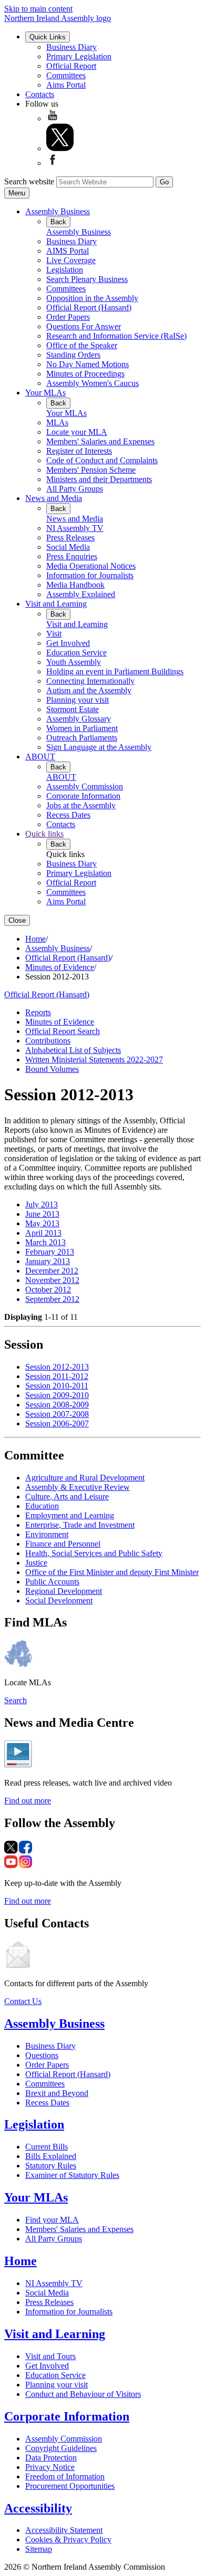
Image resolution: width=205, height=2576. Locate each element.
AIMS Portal (68, 251)
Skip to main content (38, 9)
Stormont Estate (73, 709)
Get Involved (68, 643)
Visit (54, 634)
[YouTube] (53, 118)
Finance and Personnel (63, 1544)
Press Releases (70, 538)
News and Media (54, 498)
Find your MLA (52, 2220)
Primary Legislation (79, 56)
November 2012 (52, 1280)
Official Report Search (63, 1031)
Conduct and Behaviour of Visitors (83, 2394)
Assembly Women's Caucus (93, 383)
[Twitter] (60, 148)
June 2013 (42, 1214)
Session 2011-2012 (57, 1376)
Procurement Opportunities (70, 2486)
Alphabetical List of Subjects (73, 1050)
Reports (38, 1012)
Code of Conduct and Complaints (102, 460)
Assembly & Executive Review (78, 1487)
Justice (36, 1563)
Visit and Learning (56, 604)
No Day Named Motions (88, 364)
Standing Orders (73, 355)
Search (16, 1700)
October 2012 (48, 1290)
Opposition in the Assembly (92, 298)
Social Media (68, 547)
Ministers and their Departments (99, 479)
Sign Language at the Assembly (99, 747)
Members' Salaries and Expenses (100, 441)
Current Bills (47, 2147)
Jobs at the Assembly (81, 805)
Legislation (65, 270)
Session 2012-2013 (57, 1367)
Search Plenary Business (87, 279)
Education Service (76, 653)
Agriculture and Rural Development (85, 1478)
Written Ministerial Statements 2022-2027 (94, 1060)
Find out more (28, 1801)
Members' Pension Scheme (91, 470)
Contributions (48, 1041)
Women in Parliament (82, 728)
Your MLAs (45, 393)
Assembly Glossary (79, 719)
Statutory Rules (51, 2166)
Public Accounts (52, 1582)
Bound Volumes (52, 1069)
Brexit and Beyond (57, 2093)
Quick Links (48, 37)
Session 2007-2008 (57, 1414)
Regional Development (64, 1591)
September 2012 (52, 1299)
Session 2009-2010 (57, 1395)
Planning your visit (78, 700)
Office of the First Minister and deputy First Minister (112, 1572)
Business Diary (71, 47)
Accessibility (38, 2508)
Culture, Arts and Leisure (67, 1496)
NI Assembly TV (75, 528)
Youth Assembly (74, 662)
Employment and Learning (70, 1515)
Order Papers (68, 317)
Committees (66, 75)
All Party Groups (75, 489)
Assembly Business (58, 211)
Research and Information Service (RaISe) (116, 336)
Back (58, 222)
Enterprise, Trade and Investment (80, 1525)
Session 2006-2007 (57, 1423)
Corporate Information (83, 796)
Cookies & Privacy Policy (68, 2540)
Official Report (71, 66)
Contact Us (23, 2001)
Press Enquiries (72, 556)
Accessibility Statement (64, 2530)
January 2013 (48, 1261)
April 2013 (43, 1233)
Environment (47, 1534)
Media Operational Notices (91, 566)
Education (42, 1506)
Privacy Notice (50, 2467)
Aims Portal (66, 85)
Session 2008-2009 (57, 1405)
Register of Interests (79, 451)
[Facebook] (53, 163)
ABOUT (40, 757)
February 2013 (50, 1252)
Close (17, 920)
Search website (29, 181)
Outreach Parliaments (82, 738)
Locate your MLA (77, 432)
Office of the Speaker (82, 345)
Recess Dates (68, 815)
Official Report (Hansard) (89, 307)
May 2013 (42, 1223)
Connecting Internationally (90, 681)
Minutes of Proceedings (85, 374)
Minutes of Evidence (60, 967)
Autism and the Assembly (89, 690)
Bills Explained (51, 2156)
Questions (42, 2055)
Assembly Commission (85, 786)
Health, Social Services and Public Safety (94, 1553)
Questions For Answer (84, 326)
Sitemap (39, 2549)
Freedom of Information (65, 2476)
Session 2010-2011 (57, 1386)
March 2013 (45, 1242)
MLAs (57, 423)
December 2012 (52, 1271)
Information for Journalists (90, 575)
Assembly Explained (81, 594)
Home (35, 939)
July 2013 (42, 1204)
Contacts (40, 94)
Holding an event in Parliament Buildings (115, 671)
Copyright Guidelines (61, 2448)
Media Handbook (75, 585)
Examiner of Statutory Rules (72, 2175)
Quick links (44, 834)
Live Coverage (71, 260)
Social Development (59, 1600)
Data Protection (51, 2458)
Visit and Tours (50, 2356)
